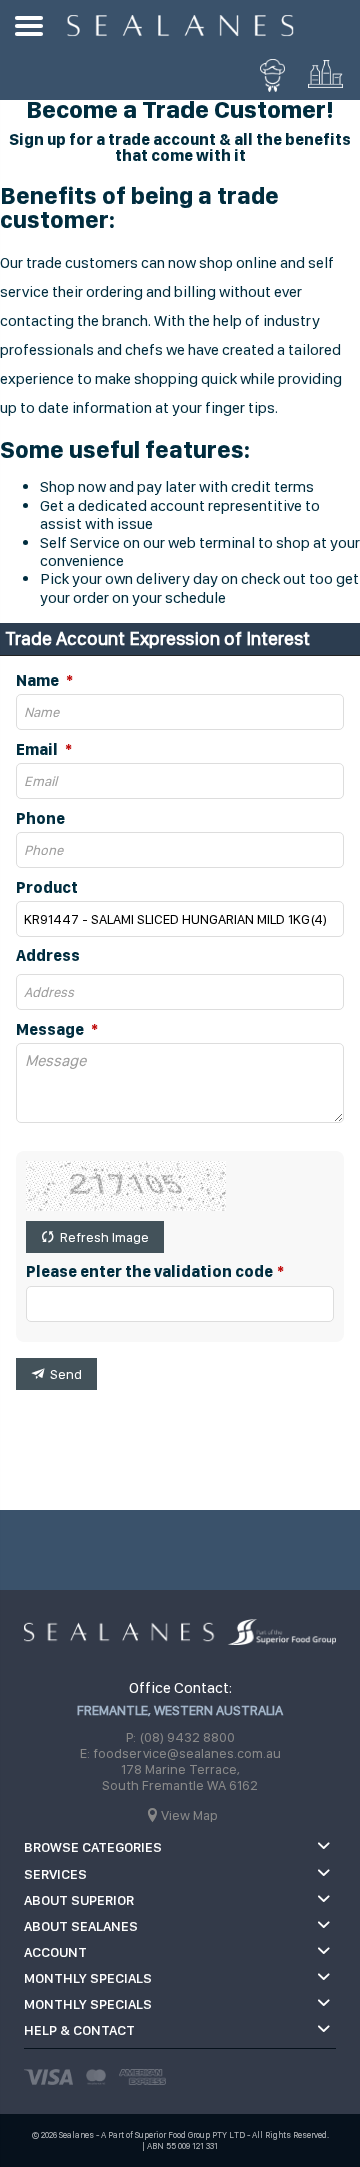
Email (38, 750)
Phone (40, 819)
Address (48, 956)
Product (47, 888)
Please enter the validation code (149, 1272)
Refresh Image (104, 1237)
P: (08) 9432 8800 (180, 1737)
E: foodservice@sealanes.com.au (180, 1753)
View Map (189, 1815)
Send (66, 1374)
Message (51, 1030)
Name (39, 681)
